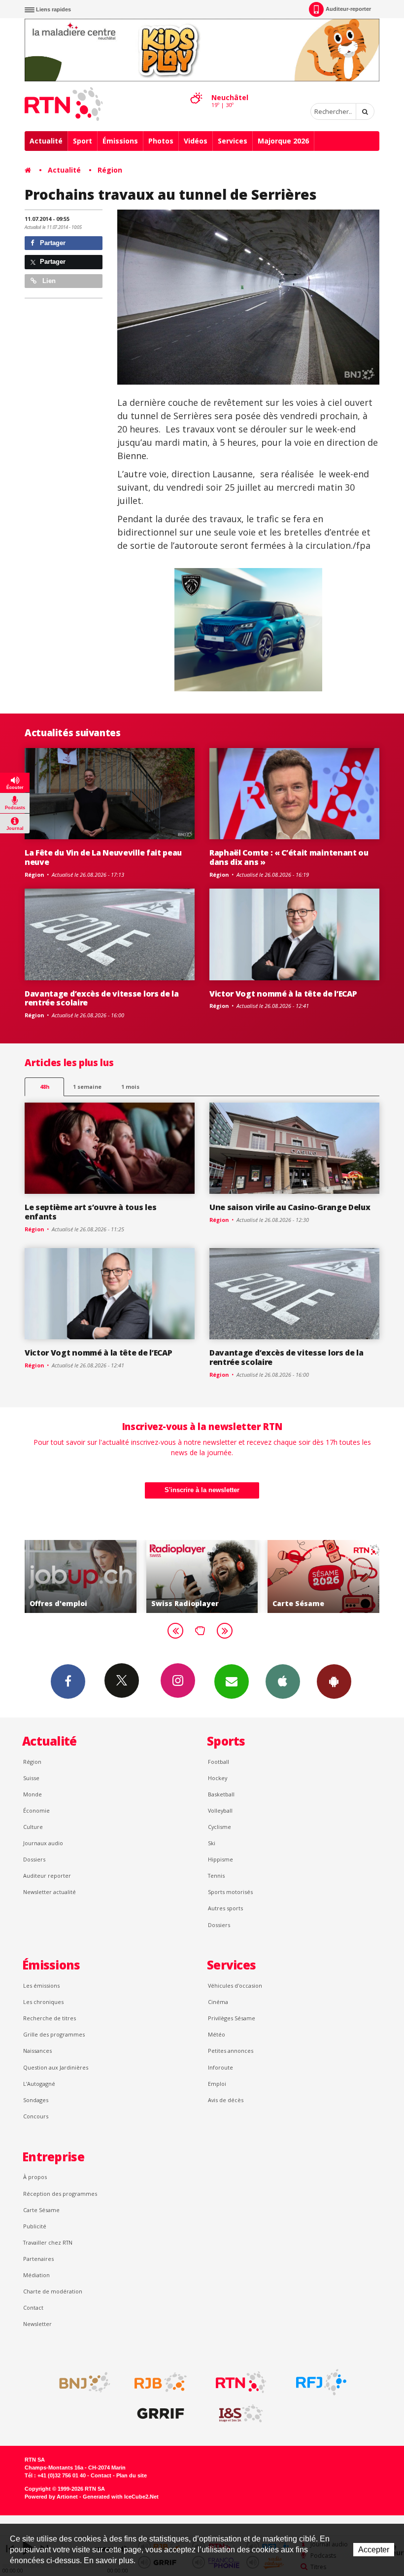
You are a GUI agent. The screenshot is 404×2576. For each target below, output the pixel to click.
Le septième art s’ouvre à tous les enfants (90, 1212)
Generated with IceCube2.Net (121, 2497)
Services (233, 141)
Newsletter (37, 2324)
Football (219, 1762)
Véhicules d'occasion (235, 1986)
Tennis (216, 1876)
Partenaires (38, 2259)
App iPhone (283, 1682)
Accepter (374, 2550)
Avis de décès (226, 2100)
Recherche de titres (50, 2018)
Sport (83, 141)
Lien (48, 281)
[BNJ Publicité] (80, 2382)
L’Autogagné (39, 2084)
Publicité (35, 2226)
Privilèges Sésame (232, 2018)
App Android (334, 1682)
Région (110, 170)
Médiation (36, 2275)
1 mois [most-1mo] (130, 1087)
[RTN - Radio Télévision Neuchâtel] (241, 2382)
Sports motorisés (230, 1892)
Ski (212, 1843)
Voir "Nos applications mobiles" (326, 1576)
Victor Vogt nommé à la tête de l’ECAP (283, 994)
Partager (52, 243)
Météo (217, 2034)
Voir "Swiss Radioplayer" (84, 1576)
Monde (33, 1794)
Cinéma (218, 2002)
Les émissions (41, 1986)
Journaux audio (43, 1843)
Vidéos (196, 141)
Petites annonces (231, 2051)
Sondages (36, 2100)
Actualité (46, 141)
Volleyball (220, 1810)
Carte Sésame (41, 2210)
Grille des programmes (54, 2034)
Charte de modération (53, 2291)
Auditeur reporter (47, 1876)
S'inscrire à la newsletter (202, 1490)
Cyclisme (219, 1827)
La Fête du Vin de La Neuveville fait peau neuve (103, 857)
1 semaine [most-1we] (87, 1087)
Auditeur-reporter (348, 9)
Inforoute (220, 2067)
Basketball (221, 1794)
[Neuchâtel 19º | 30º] (196, 89)
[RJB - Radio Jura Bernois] (161, 2382)
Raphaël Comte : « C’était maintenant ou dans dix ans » (289, 857)
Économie (36, 1810)
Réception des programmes (60, 2194)
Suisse (31, 1778)
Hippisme (220, 1859)
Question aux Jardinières (56, 2067)
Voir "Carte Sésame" (205, 1576)
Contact (33, 2308)
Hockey (218, 1778)
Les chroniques (43, 2002)
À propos (35, 2177)
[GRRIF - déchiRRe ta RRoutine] (161, 2414)
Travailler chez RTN (48, 2242)
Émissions (120, 141)
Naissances (37, 2051)
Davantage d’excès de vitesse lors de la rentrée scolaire (102, 998)
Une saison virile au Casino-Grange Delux (290, 1207)
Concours (36, 2116)
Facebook (68, 1682)
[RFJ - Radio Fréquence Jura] (321, 2382)
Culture (33, 1827)
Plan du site (132, 2475)
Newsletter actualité (50, 1892)
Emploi (217, 2084)
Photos (161, 141)
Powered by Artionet (51, 2497)
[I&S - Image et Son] (241, 2414)
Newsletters (232, 1682)
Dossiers (34, 1859)
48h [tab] (45, 1087)
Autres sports (225, 1908)
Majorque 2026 (283, 141)
